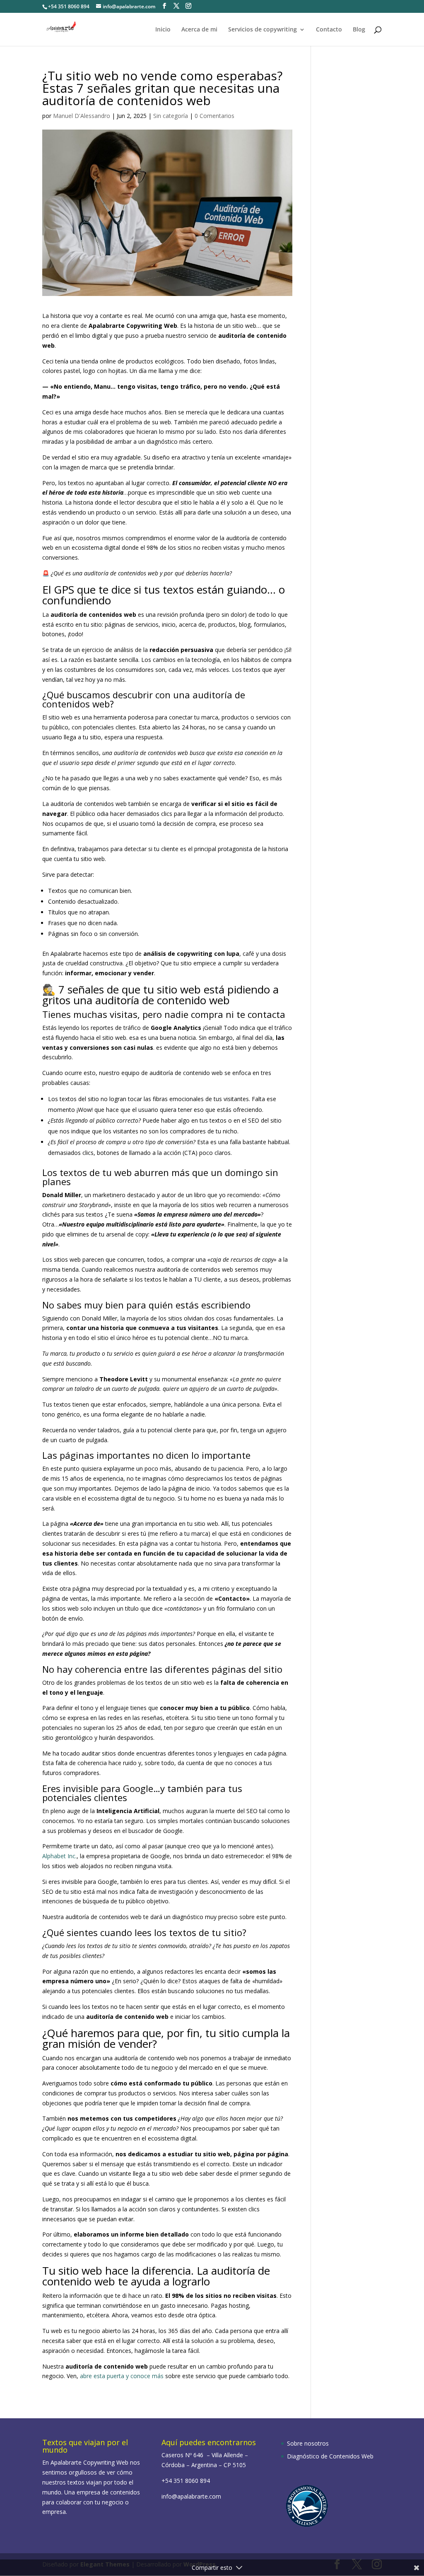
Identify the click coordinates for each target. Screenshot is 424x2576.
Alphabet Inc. (59, 1856)
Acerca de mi (199, 30)
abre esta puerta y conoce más (122, 2376)
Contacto (329, 30)
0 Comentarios (214, 116)
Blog (359, 30)
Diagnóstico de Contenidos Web (330, 2456)
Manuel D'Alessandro (82, 116)
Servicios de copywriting (263, 30)
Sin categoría (171, 116)
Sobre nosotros (308, 2443)
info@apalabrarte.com (191, 2496)
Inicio (163, 30)
